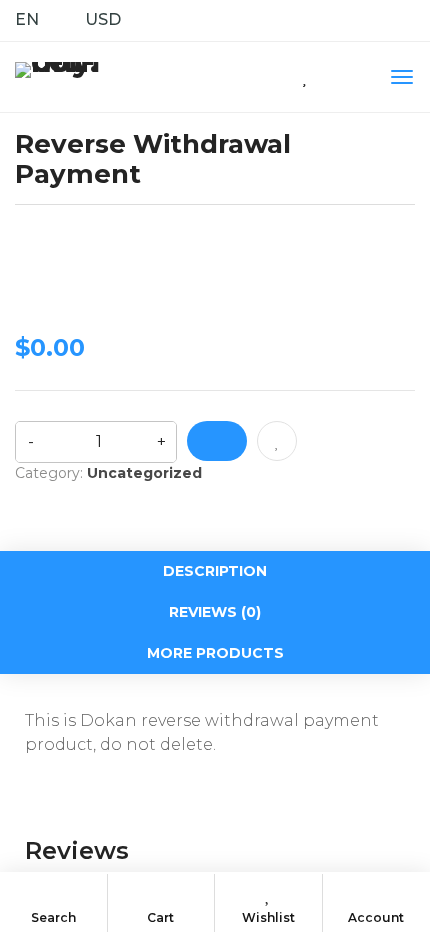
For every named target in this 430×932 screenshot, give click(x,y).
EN (27, 19)
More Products (215, 653)
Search (53, 917)
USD (103, 19)
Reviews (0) (215, 612)
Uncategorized (144, 473)
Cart (160, 917)
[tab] (215, 571)
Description (215, 571)
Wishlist (268, 917)
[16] (217, 441)
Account (376, 917)
